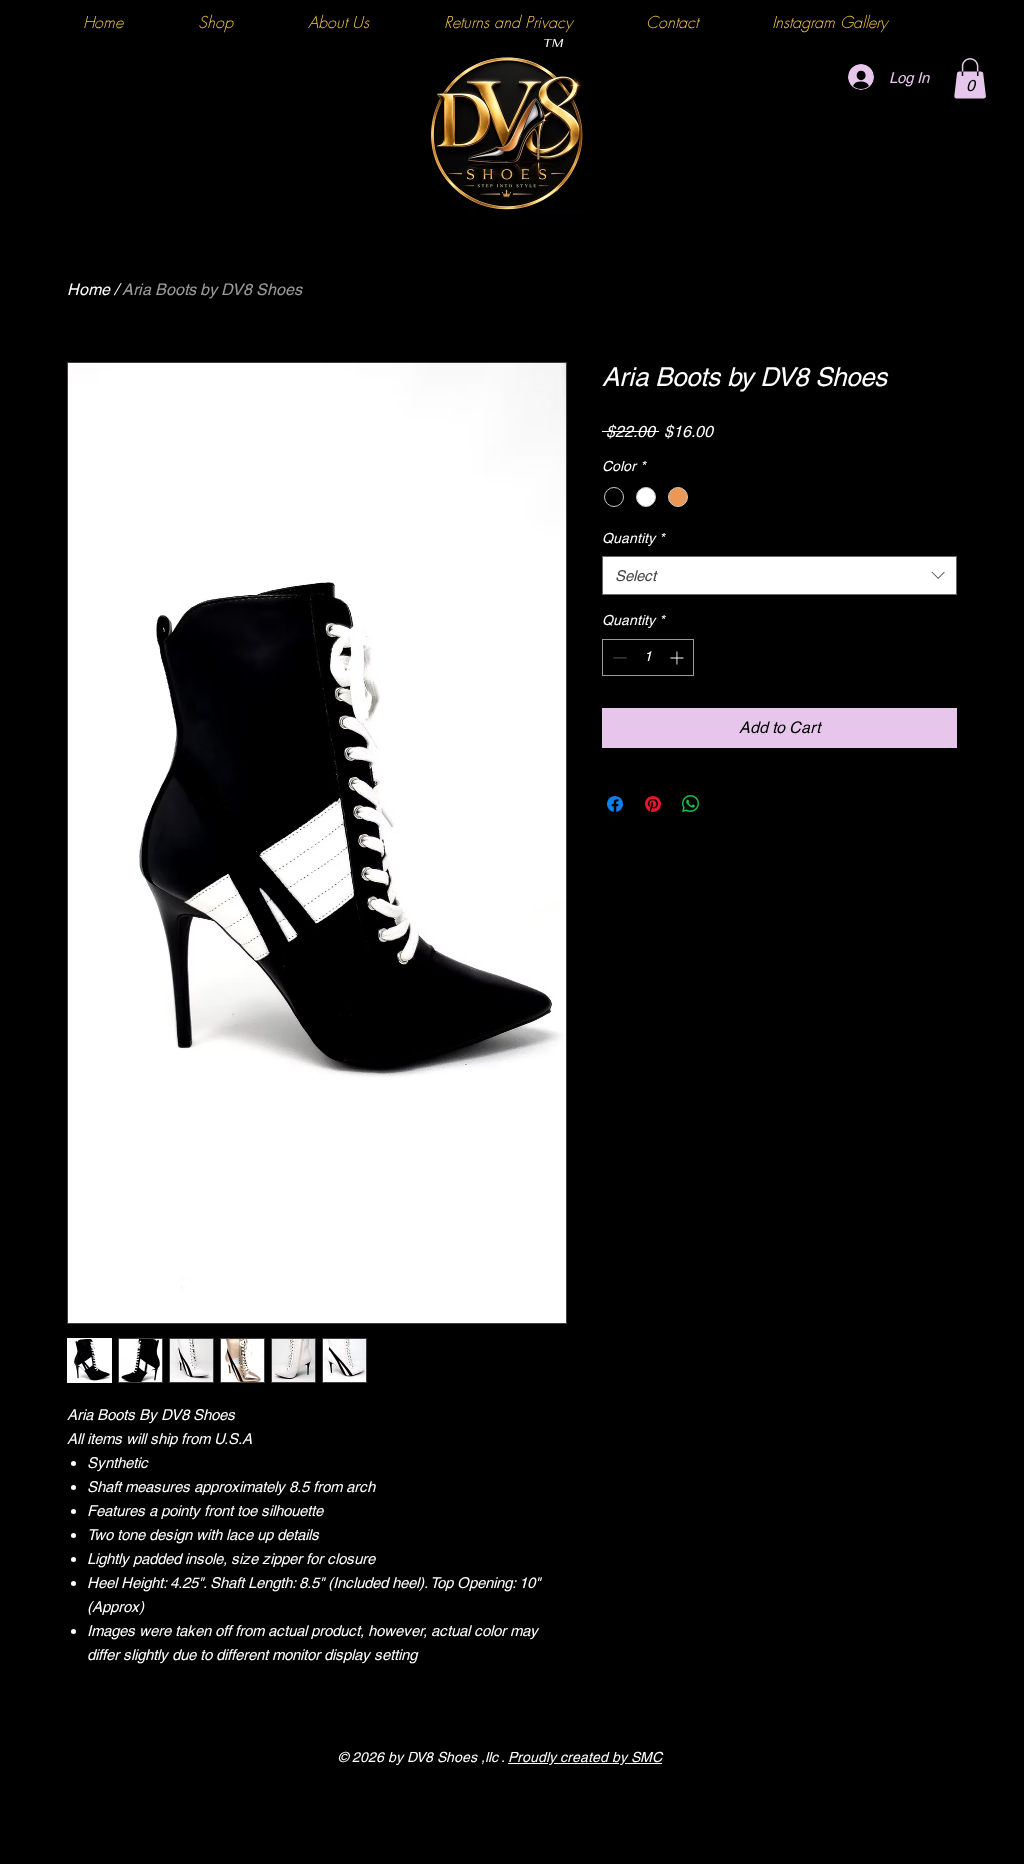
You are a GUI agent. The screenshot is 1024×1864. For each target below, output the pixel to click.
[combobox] (779, 575)
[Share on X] (729, 804)
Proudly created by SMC (585, 1757)
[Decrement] (617, 657)
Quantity (633, 538)
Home (88, 289)
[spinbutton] (648, 657)
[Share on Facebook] (615, 804)
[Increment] (678, 657)
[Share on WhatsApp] (691, 804)
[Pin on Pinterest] (653, 804)
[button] (970, 78)
